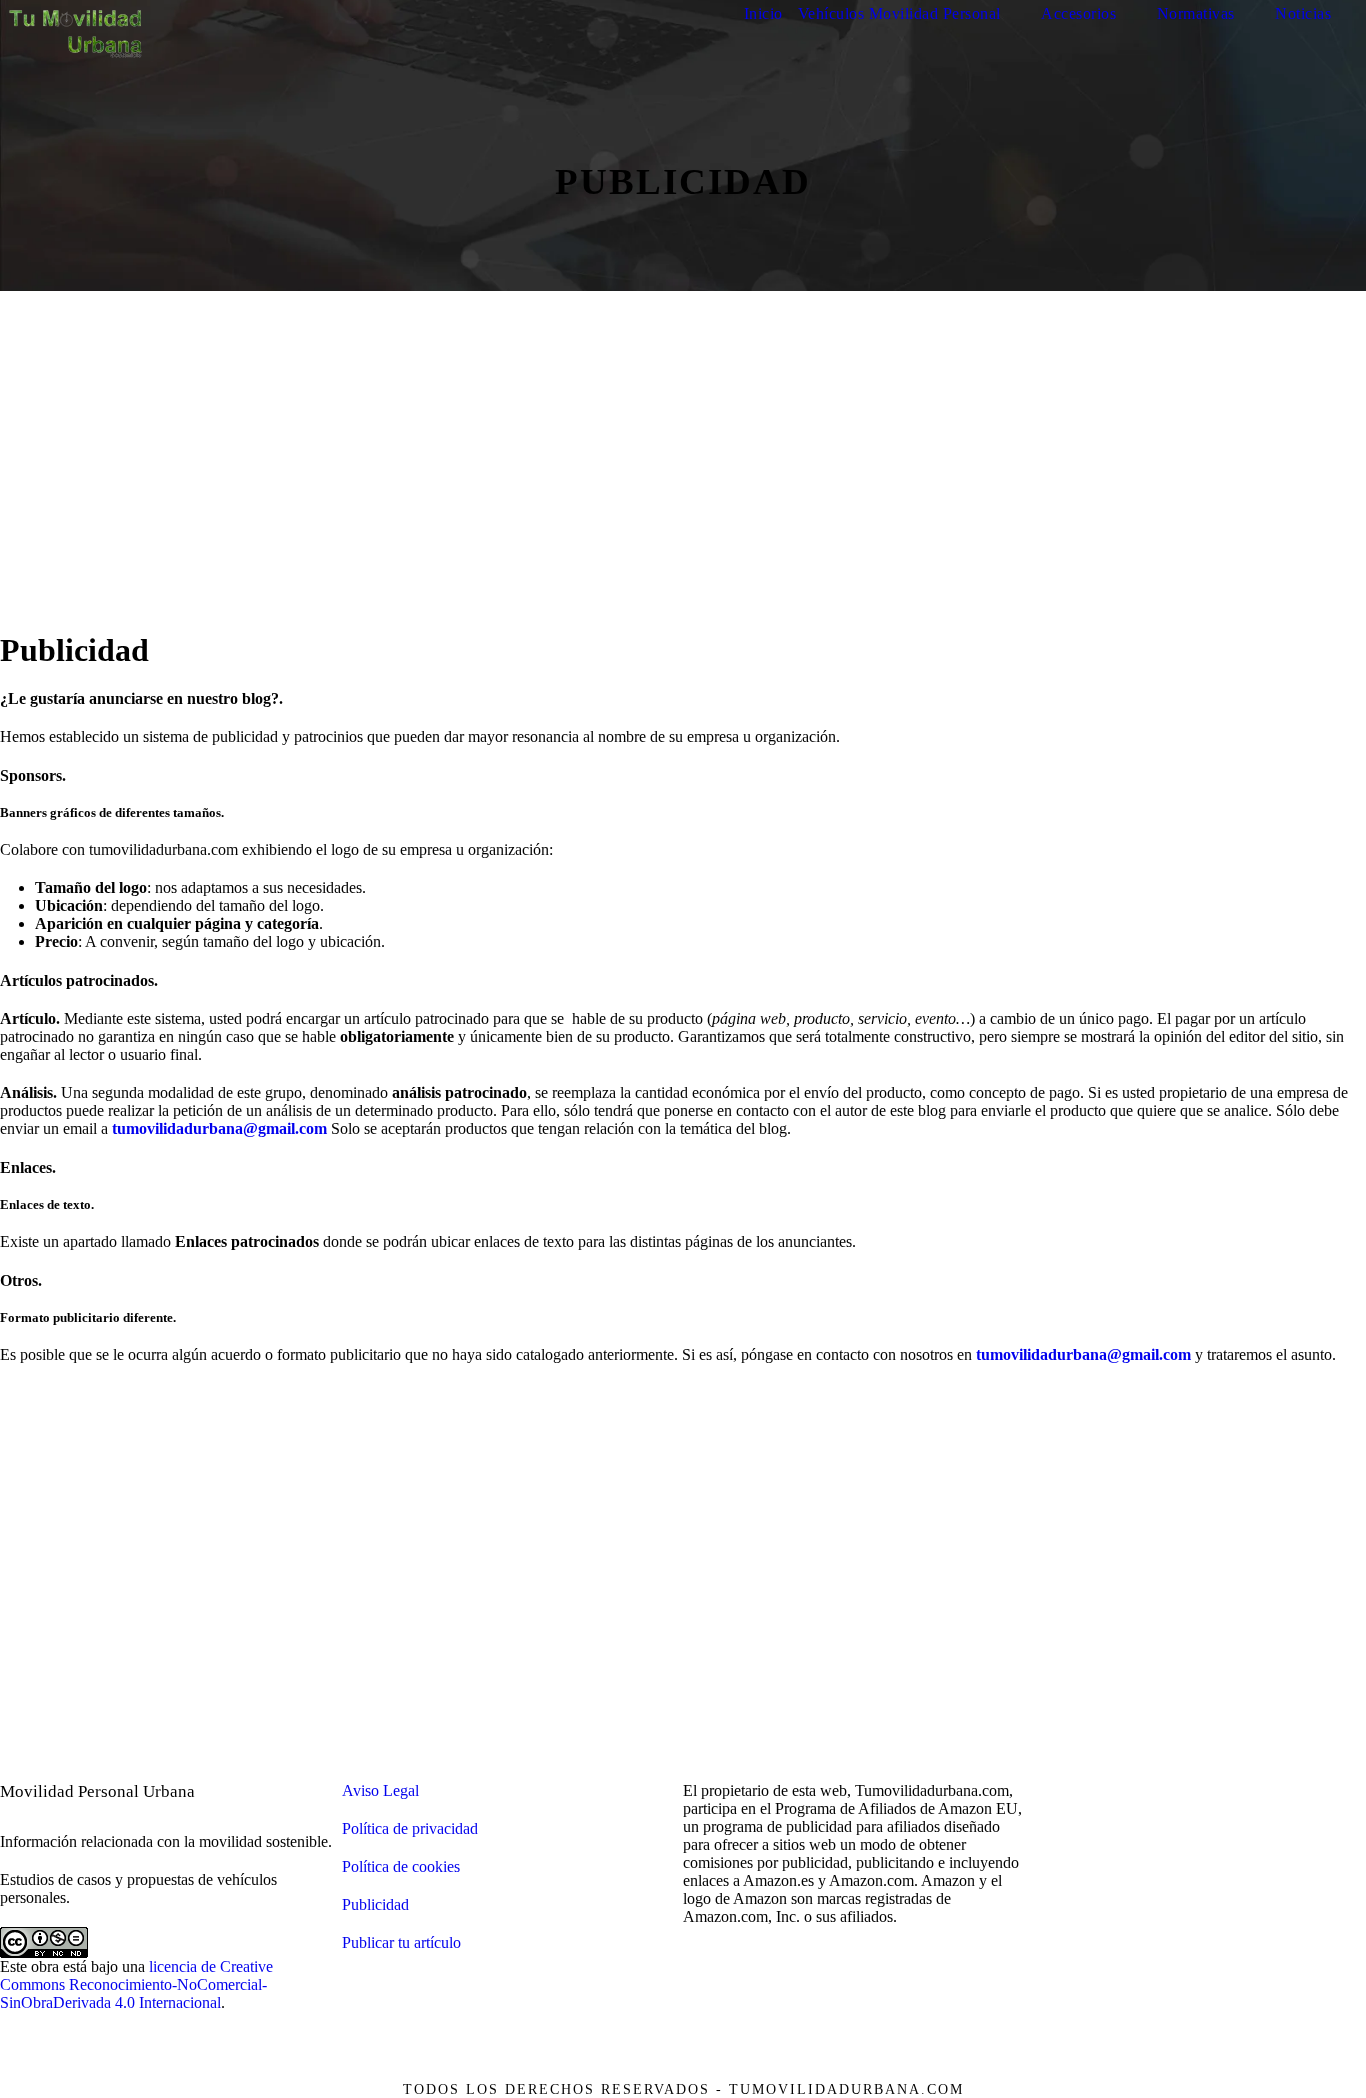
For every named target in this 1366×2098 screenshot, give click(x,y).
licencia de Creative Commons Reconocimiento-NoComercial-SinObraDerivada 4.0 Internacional (136, 1984)
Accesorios (1078, 13)
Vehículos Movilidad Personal (899, 13)
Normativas (1196, 13)
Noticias (1303, 13)
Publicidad (375, 1904)
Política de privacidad (410, 1828)
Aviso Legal (380, 1790)
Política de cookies (401, 1866)
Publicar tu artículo (401, 1942)
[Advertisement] (683, 491)
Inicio (763, 13)
